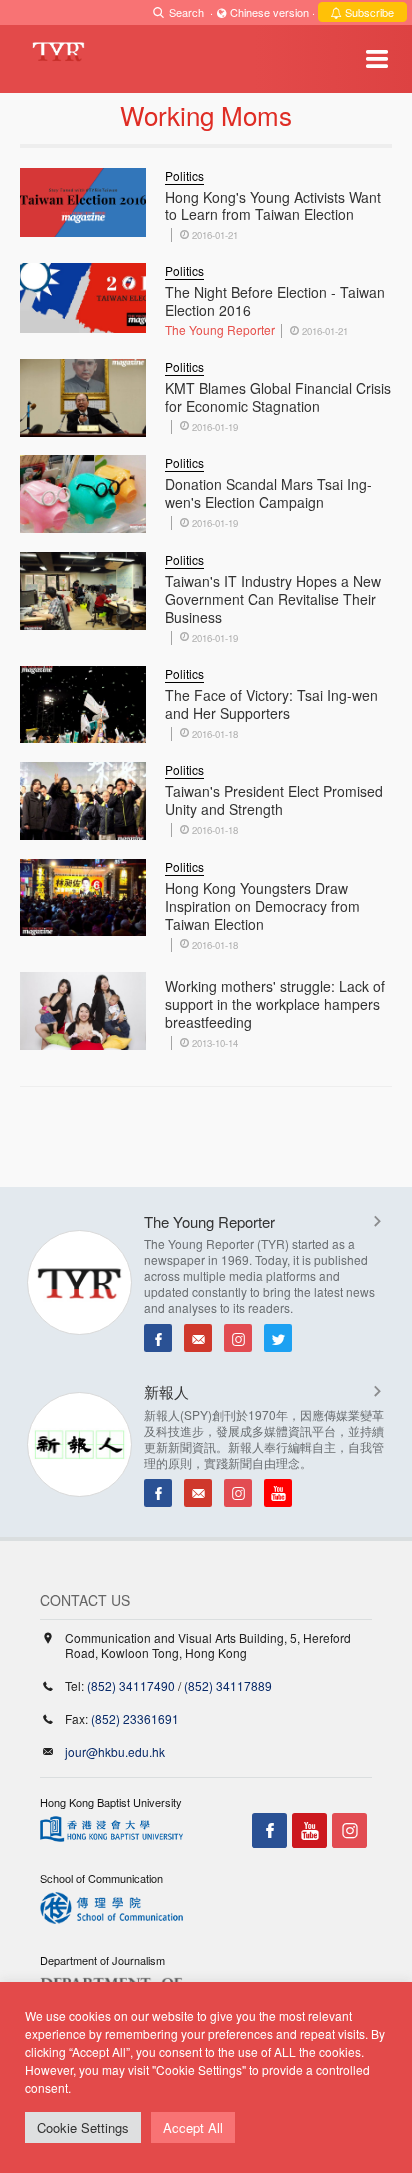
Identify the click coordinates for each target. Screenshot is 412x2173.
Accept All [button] (193, 2127)
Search (186, 12)
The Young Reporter (220, 329)
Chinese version (269, 12)
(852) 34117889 (228, 1685)
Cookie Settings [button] (83, 2127)
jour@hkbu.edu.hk (115, 1751)
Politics (184, 175)
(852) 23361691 (135, 1718)
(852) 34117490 (131, 1685)
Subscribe (368, 12)
